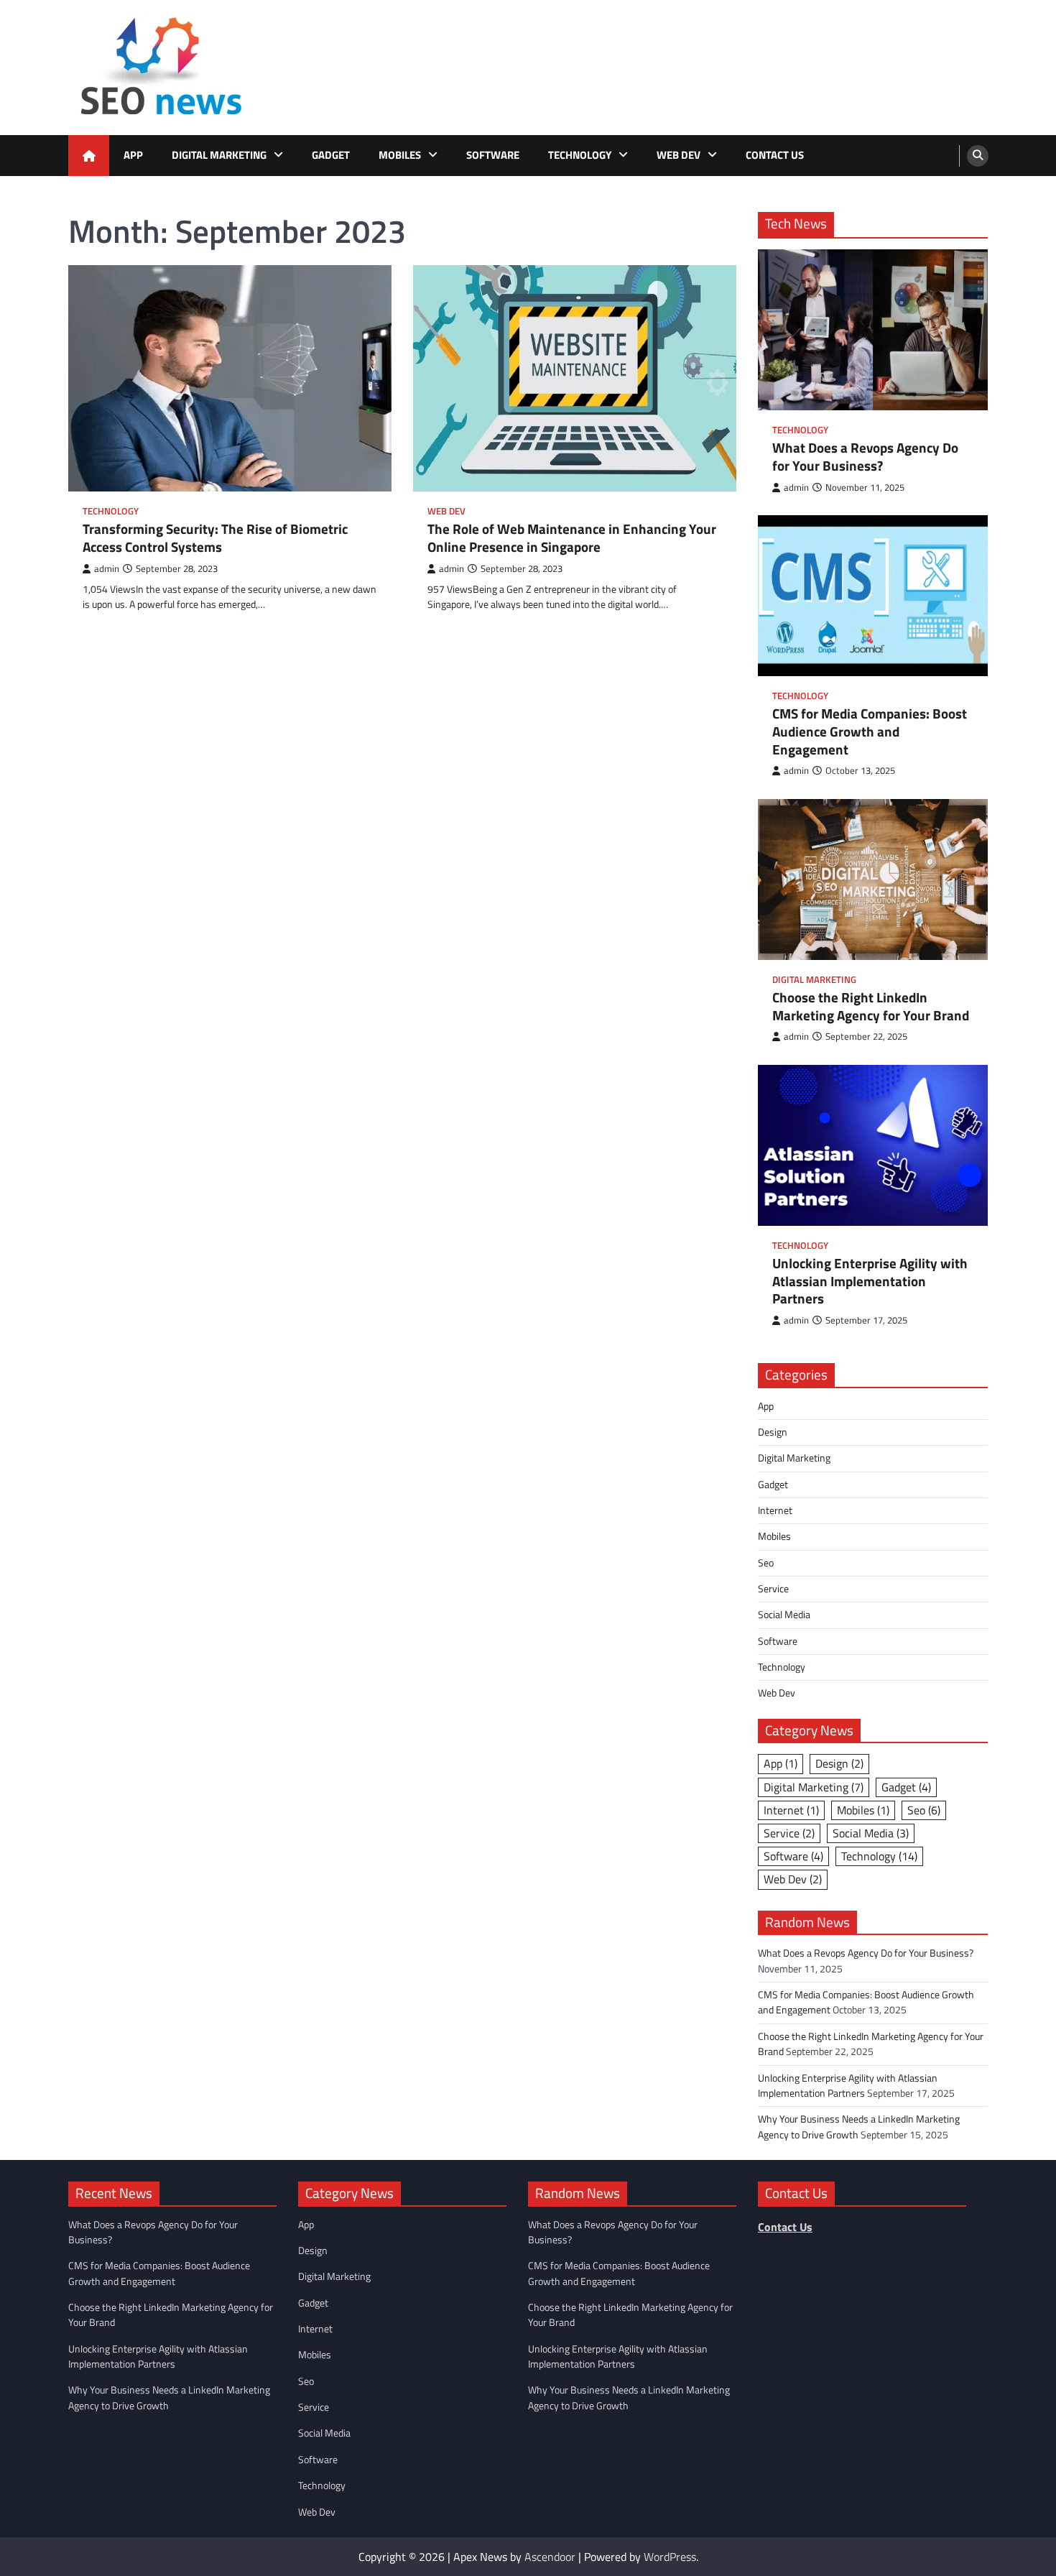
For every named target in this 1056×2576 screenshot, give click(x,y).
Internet (775, 1510)
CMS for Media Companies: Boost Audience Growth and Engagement (870, 731)
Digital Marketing (219, 155)
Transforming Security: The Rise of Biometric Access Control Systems (215, 538)
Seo (766, 1563)
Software (493, 155)
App (133, 155)
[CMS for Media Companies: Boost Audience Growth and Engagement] (873, 596)
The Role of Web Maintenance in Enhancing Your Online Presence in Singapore (572, 538)
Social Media (784, 1615)
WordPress (670, 2557)
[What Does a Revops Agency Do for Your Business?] (873, 330)
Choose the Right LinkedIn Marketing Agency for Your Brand (871, 1007)
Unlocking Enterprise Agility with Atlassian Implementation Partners (870, 1281)
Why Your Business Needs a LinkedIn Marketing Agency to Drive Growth (859, 2127)
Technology (580, 155)
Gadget (331, 155)
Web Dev (678, 155)
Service (773, 1589)
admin (107, 569)
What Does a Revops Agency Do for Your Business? (865, 457)
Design (773, 1432)
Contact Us (775, 155)
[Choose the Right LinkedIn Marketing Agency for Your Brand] (873, 880)
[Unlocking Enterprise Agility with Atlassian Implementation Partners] (873, 1145)
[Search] (978, 156)
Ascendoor (550, 2557)
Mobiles (400, 155)
